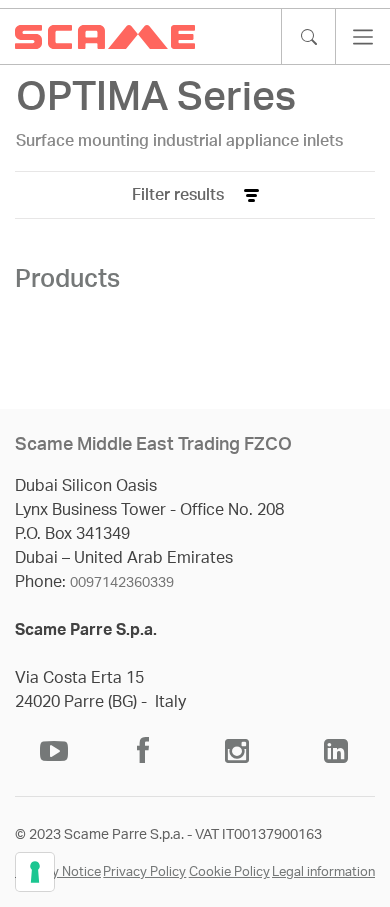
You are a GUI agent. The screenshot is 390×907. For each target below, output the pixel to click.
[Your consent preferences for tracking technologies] (35, 872)
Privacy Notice (58, 872)
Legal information (323, 872)
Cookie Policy (229, 872)
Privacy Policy (144, 872)
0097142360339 (122, 583)
